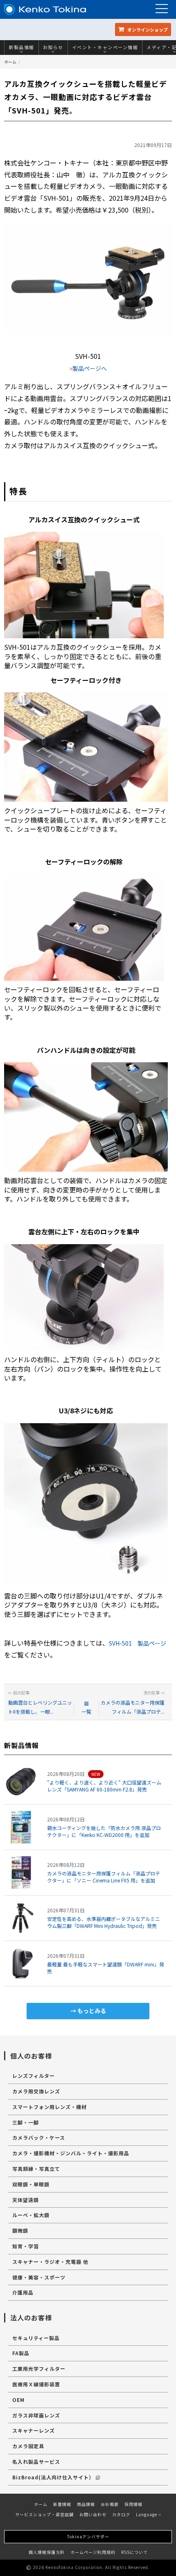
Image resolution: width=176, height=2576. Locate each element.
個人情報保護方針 (47, 2552)
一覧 (86, 1711)
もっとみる (92, 2011)
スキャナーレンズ (34, 2430)
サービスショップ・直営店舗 (44, 2514)
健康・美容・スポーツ (39, 2277)
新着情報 (62, 2504)
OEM (18, 2400)
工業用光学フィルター (39, 2369)
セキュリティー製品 (36, 2338)
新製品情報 (21, 47)
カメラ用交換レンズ (36, 2091)
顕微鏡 (20, 2230)
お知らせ (53, 47)
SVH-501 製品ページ (138, 1643)
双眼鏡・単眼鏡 (31, 2184)
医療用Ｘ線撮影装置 (36, 2384)
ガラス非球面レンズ (36, 2415)
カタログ (121, 2514)
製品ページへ (90, 368)
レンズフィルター (34, 2076)
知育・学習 (26, 2246)
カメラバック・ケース (39, 2137)
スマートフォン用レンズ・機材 (50, 2107)
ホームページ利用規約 (93, 2552)
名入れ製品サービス (36, 2461)
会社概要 (110, 2504)
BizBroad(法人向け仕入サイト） (53, 2477)
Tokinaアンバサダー (88, 2536)
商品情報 (86, 2504)
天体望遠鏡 (26, 2200)
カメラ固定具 (28, 2446)
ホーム (10, 62)
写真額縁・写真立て (36, 2169)
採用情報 (133, 2504)
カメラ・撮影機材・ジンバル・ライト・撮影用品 (71, 2153)
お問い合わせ (93, 2514)
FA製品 (21, 2353)
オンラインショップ (147, 29)
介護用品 (23, 2292)
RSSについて (134, 2552)
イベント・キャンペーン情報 (105, 47)
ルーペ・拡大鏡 (31, 2215)
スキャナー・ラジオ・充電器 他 (50, 2262)
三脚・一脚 (26, 2122)
